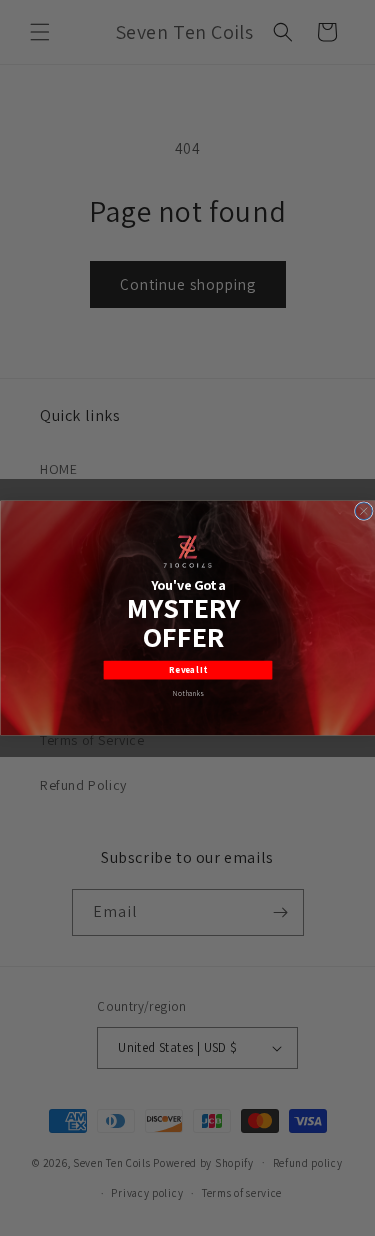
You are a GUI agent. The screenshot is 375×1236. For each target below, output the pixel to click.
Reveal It (188, 670)
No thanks (188, 693)
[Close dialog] (363, 511)
